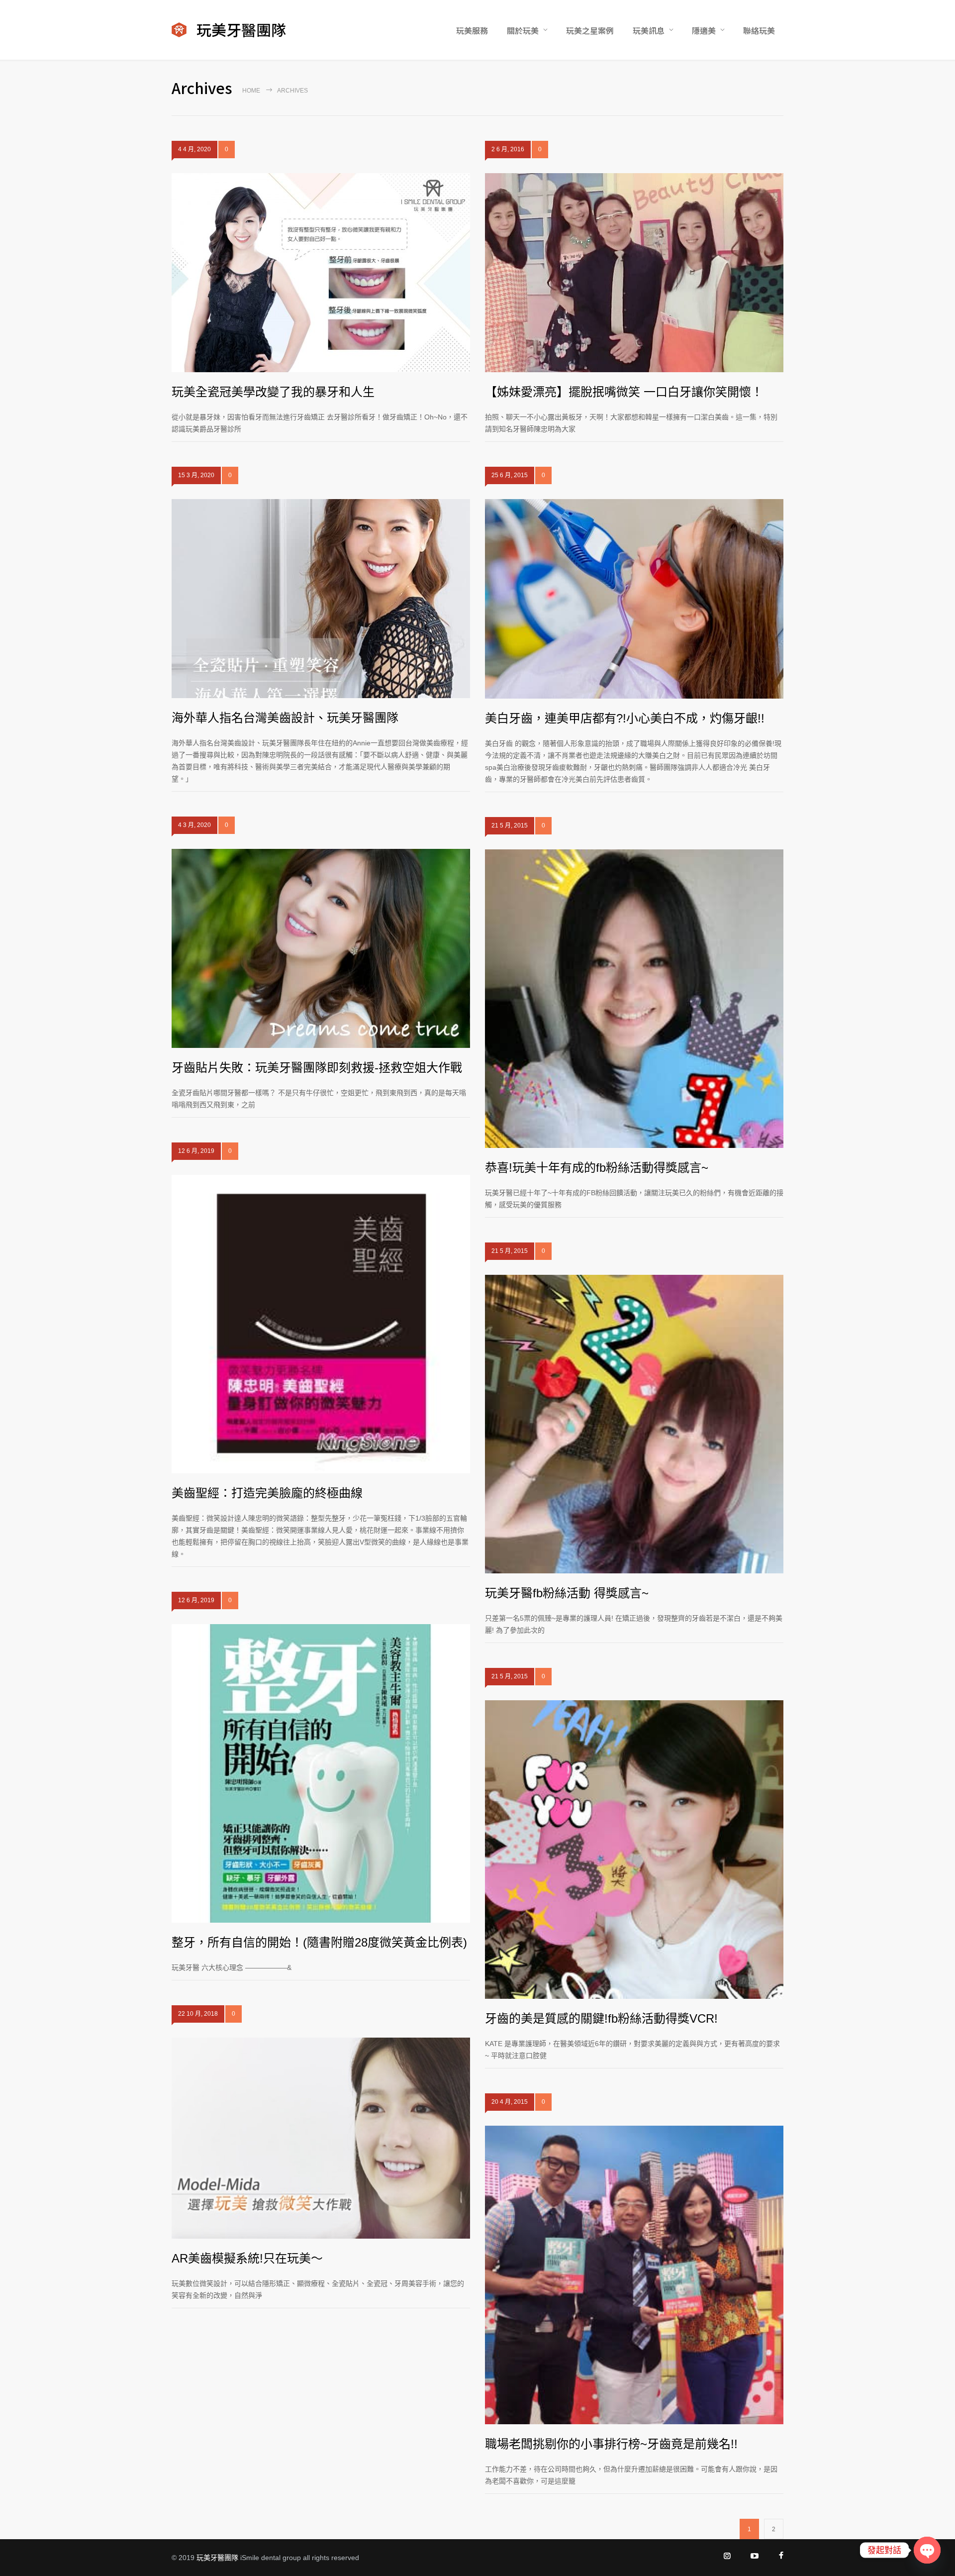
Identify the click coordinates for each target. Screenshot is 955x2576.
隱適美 (704, 30)
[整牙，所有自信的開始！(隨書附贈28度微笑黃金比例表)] (321, 1773)
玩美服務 (472, 30)
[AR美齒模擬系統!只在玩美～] (321, 2138)
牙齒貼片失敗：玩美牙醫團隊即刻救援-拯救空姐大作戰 (317, 1068)
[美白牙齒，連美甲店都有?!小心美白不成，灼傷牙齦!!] (634, 599)
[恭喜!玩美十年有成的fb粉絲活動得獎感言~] (634, 999)
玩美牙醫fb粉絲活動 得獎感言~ (567, 1593)
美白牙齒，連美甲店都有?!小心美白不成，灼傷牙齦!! (625, 718)
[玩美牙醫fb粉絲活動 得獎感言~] (634, 1424)
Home (251, 91)
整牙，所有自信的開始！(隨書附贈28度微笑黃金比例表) (319, 1942)
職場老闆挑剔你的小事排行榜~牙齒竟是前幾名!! (611, 2444)
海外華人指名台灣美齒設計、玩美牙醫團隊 (285, 718)
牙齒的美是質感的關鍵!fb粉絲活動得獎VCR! (601, 2018)
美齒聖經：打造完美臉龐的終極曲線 (267, 1493)
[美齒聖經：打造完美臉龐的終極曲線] (321, 1324)
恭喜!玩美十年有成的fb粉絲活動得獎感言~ (597, 1168)
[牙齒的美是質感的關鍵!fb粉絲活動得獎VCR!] (634, 1850)
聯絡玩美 (759, 30)
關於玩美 (523, 30)
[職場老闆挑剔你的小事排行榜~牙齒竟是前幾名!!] (634, 2275)
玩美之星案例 (590, 30)
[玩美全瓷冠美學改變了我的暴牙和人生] (321, 273)
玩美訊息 (649, 30)
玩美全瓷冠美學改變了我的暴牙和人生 (273, 392)
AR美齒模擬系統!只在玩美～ (247, 2258)
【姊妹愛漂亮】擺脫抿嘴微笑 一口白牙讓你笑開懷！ (624, 392)
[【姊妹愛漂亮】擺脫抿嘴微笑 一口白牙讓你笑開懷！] (634, 273)
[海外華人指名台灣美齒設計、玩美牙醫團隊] (321, 599)
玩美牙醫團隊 (217, 2558)
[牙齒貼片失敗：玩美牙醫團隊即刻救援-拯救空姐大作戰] (321, 948)
